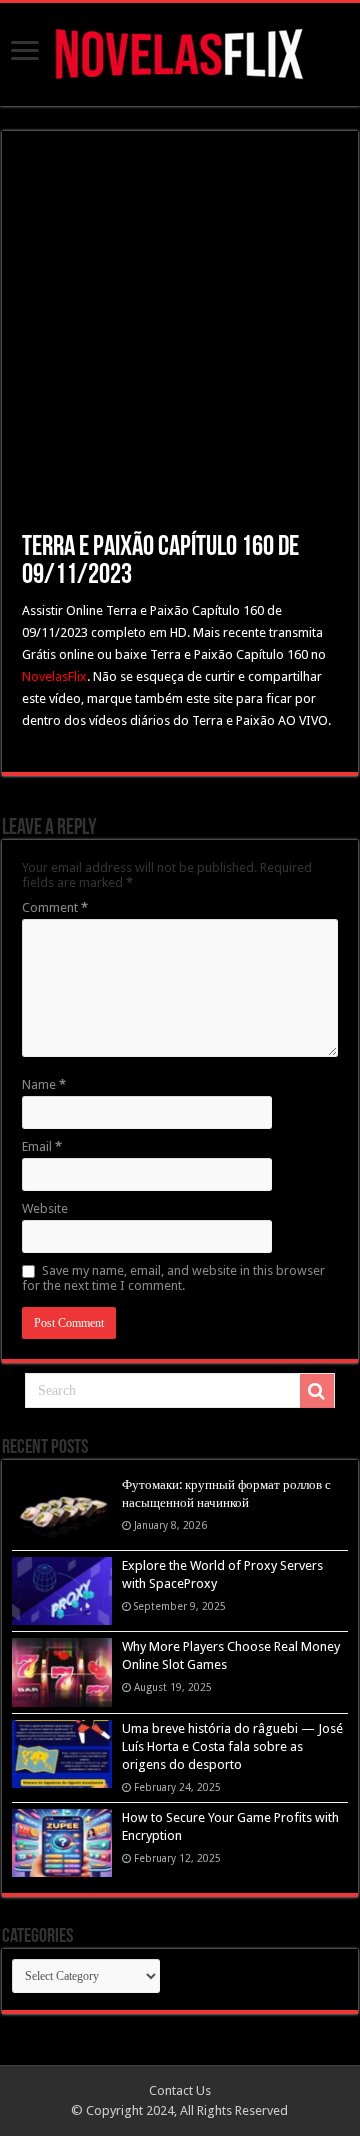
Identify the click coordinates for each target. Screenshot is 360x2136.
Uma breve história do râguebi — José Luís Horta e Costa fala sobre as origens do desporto (232, 1746)
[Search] (317, 1391)
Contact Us (180, 2090)
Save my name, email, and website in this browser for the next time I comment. (173, 1278)
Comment (55, 907)
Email (42, 1146)
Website (45, 1208)
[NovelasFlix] (180, 51)
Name (44, 1084)
